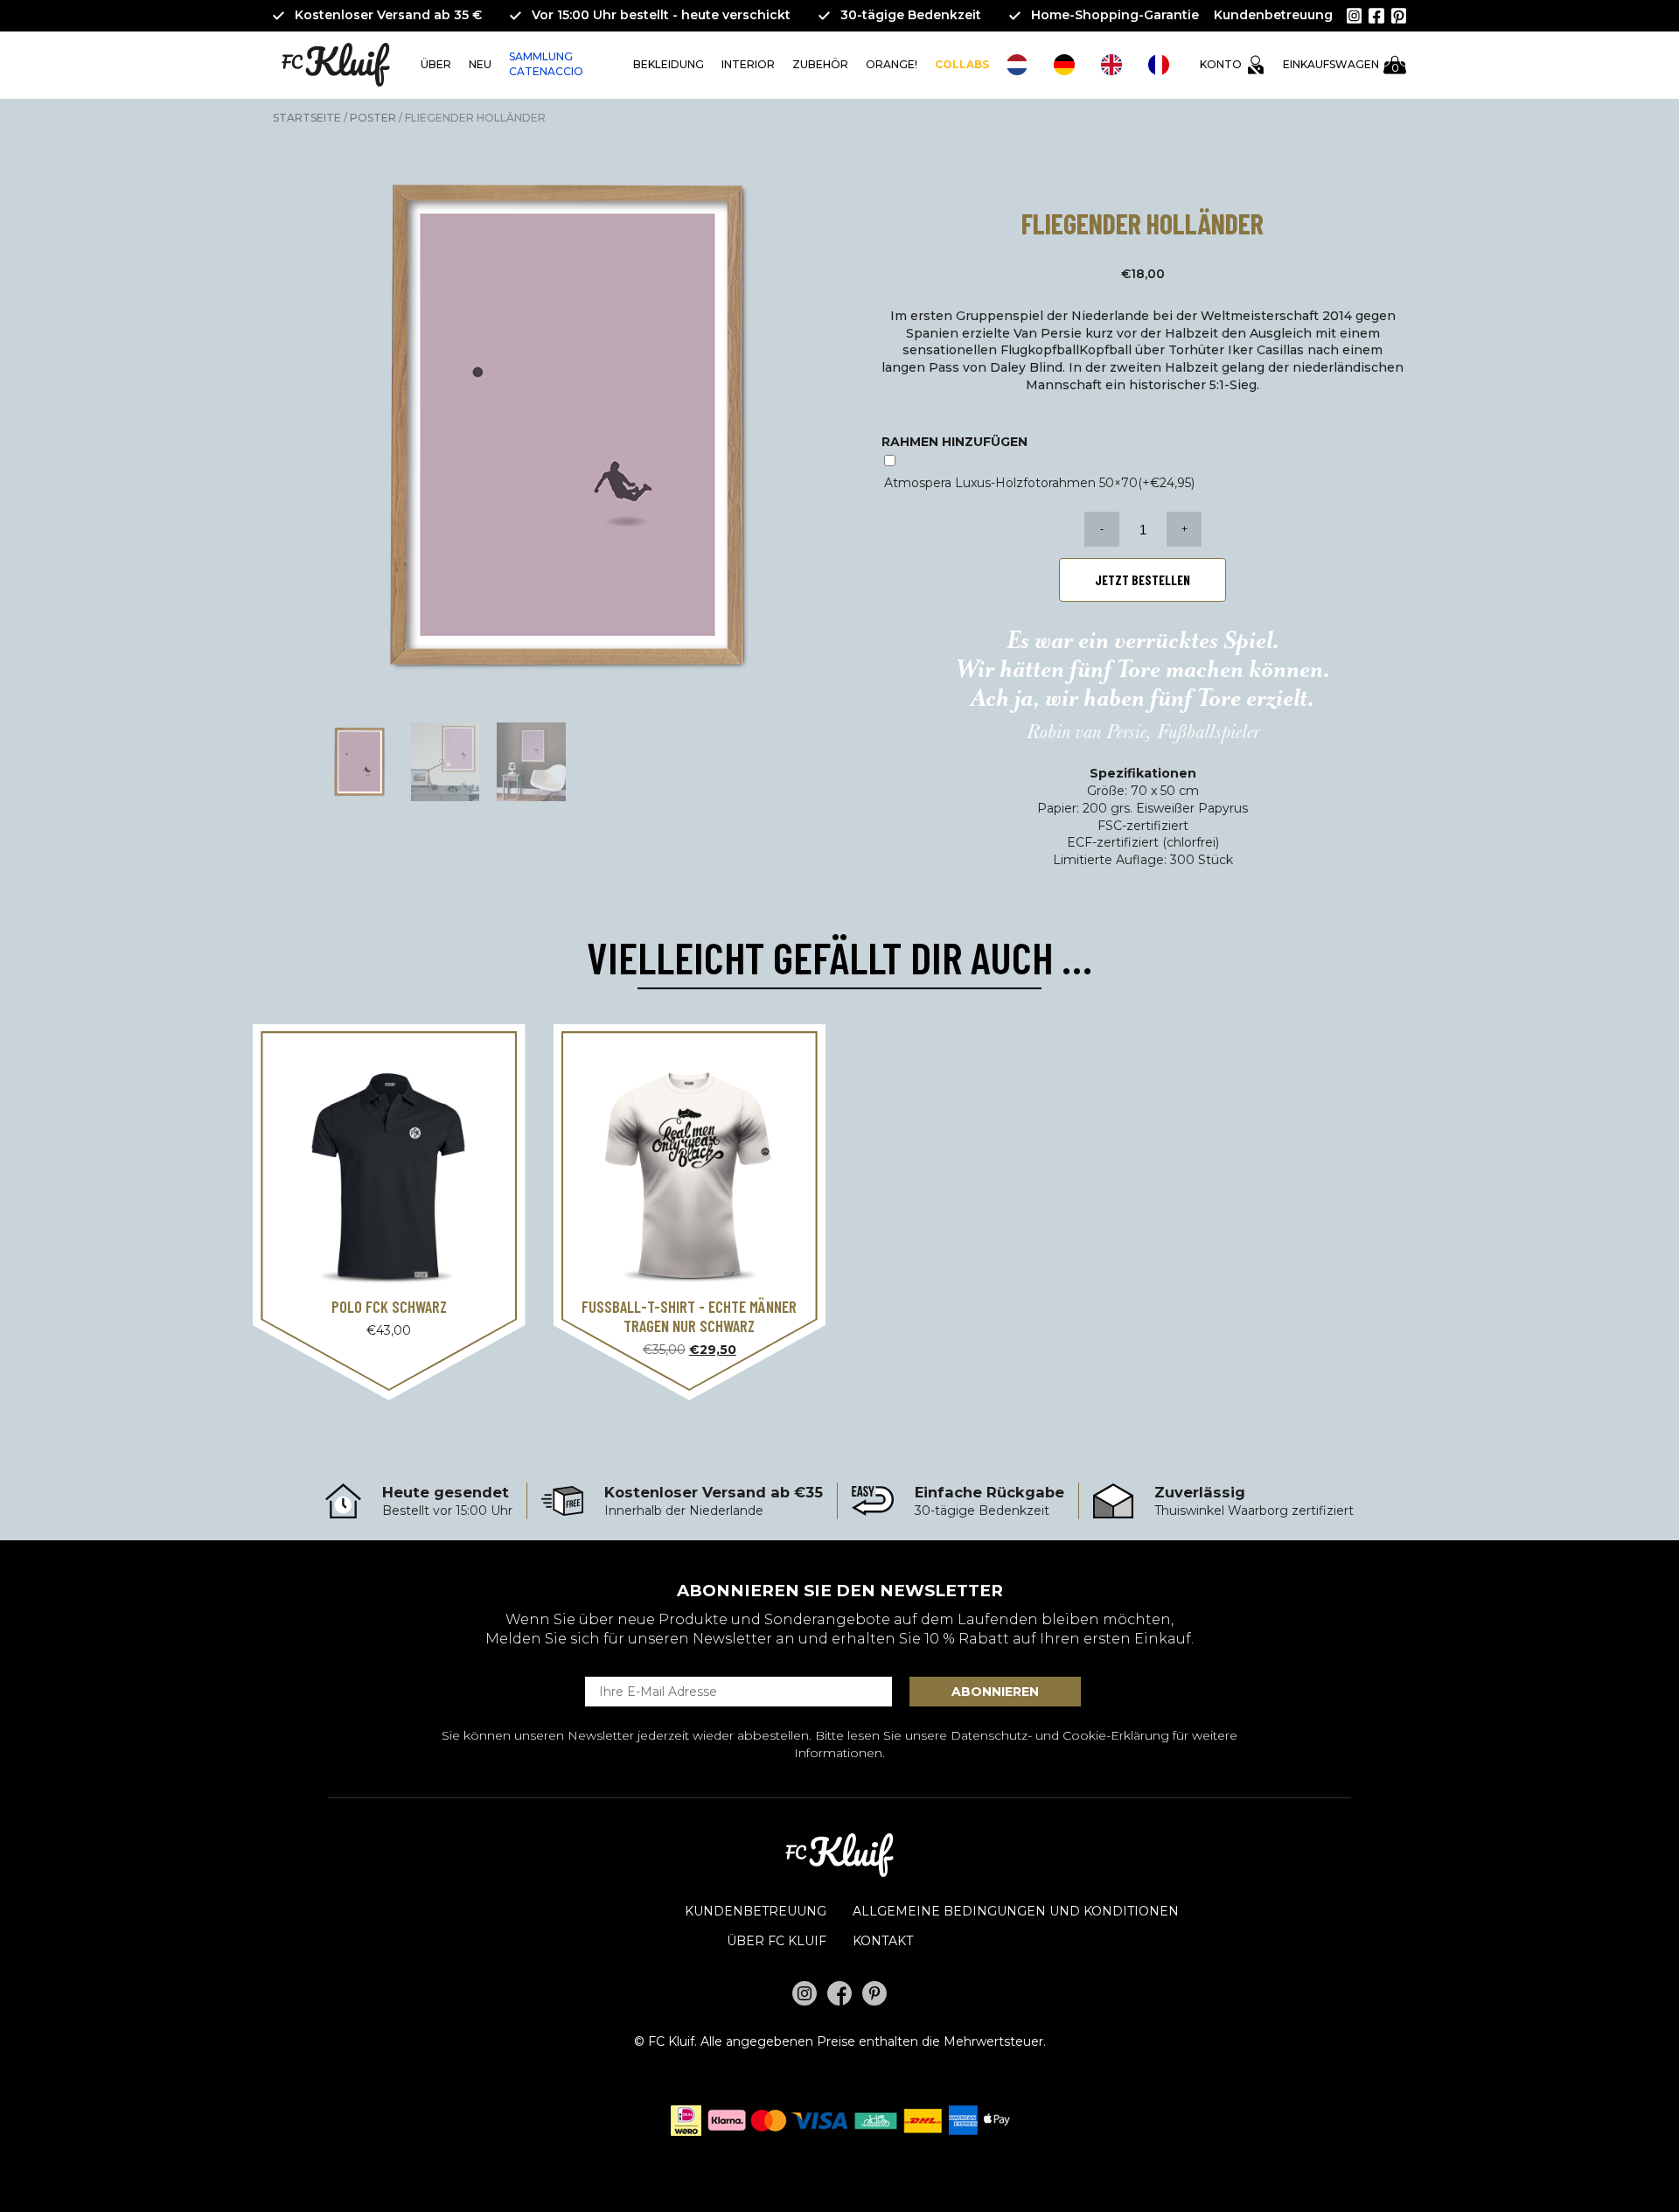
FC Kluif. (672, 2041)
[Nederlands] (1021, 65)
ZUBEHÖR (820, 64)
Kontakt (883, 1941)
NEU (480, 64)
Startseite (307, 118)
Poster (373, 118)
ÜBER (436, 64)
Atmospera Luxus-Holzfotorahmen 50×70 (1039, 483)
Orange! (892, 64)
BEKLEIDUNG (669, 64)
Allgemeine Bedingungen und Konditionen (1016, 1911)
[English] (1116, 65)
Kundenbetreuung (1273, 15)
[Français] (1163, 65)
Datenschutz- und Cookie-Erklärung (1060, 1735)
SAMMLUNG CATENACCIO (546, 64)
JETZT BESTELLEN (1143, 580)
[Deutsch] (1069, 65)
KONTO (1221, 64)
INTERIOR (748, 64)
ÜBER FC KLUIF (777, 1941)
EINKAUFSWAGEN (1341, 66)
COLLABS (962, 64)
